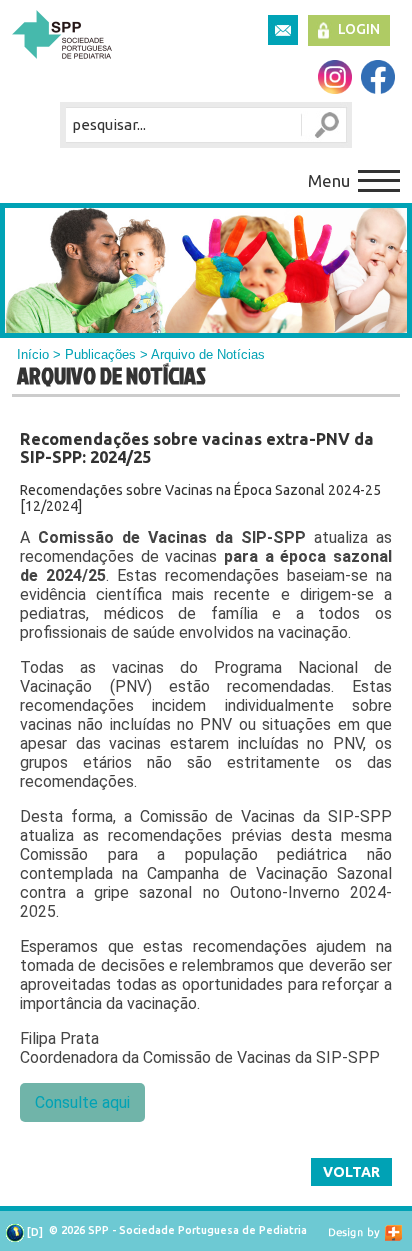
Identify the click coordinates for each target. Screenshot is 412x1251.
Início (33, 354)
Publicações (100, 354)
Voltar (351, 1172)
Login (359, 29)
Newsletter (283, 30)
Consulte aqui (82, 1102)
